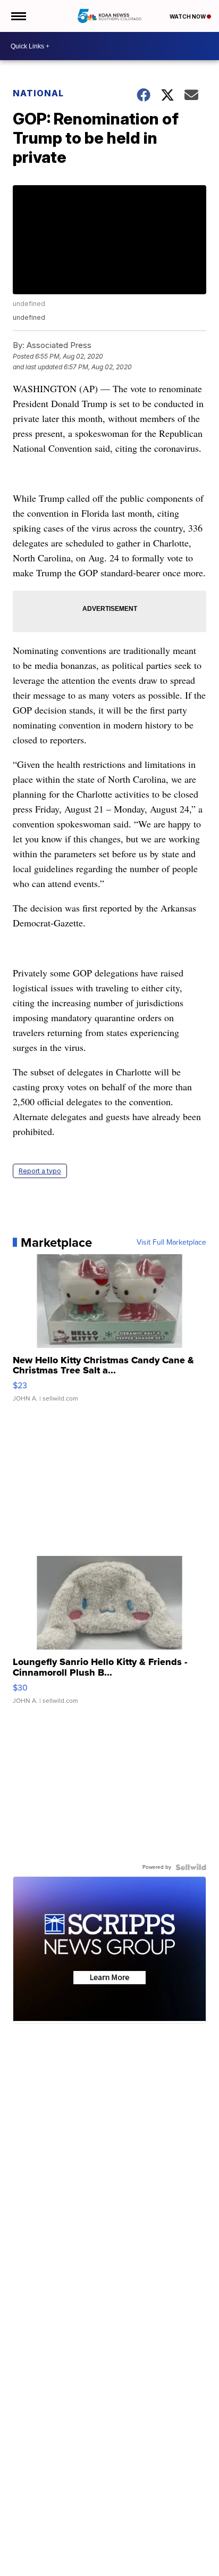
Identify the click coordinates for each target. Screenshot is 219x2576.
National (38, 93)
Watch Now (188, 16)
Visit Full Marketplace (171, 1243)
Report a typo (40, 1171)
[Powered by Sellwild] (191, 1867)
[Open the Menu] (18, 16)
